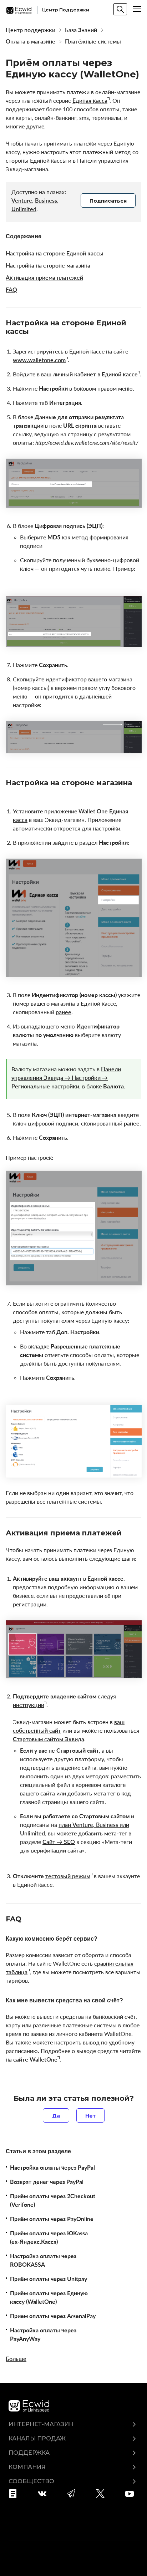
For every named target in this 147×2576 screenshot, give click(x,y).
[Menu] (137, 9)
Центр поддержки (31, 30)
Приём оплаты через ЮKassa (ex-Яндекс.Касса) (49, 2237)
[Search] (120, 9)
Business (46, 200)
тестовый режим (68, 1876)
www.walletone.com (39, 360)
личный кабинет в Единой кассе (95, 374)
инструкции (29, 1705)
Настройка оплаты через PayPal (52, 2168)
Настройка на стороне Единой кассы (55, 253)
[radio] (56, 2115)
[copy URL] (35, 332)
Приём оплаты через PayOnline (52, 2219)
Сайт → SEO (59, 1842)
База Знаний (81, 30)
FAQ (11, 290)
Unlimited (24, 209)
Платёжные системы (93, 41)
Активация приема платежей (44, 278)
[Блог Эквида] (15, 2494)
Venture (22, 200)
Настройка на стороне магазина (48, 265)
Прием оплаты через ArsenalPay (53, 2316)
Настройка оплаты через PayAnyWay (43, 2334)
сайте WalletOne (35, 2059)
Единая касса (90, 101)
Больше (16, 2359)
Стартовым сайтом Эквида (49, 1739)
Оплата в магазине (31, 41)
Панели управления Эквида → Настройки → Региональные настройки (66, 1078)
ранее (64, 1012)
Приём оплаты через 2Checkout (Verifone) (53, 2200)
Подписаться (108, 201)
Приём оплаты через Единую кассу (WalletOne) (49, 2297)
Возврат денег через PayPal (47, 2182)
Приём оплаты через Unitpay (49, 2279)
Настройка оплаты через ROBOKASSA (43, 2260)
